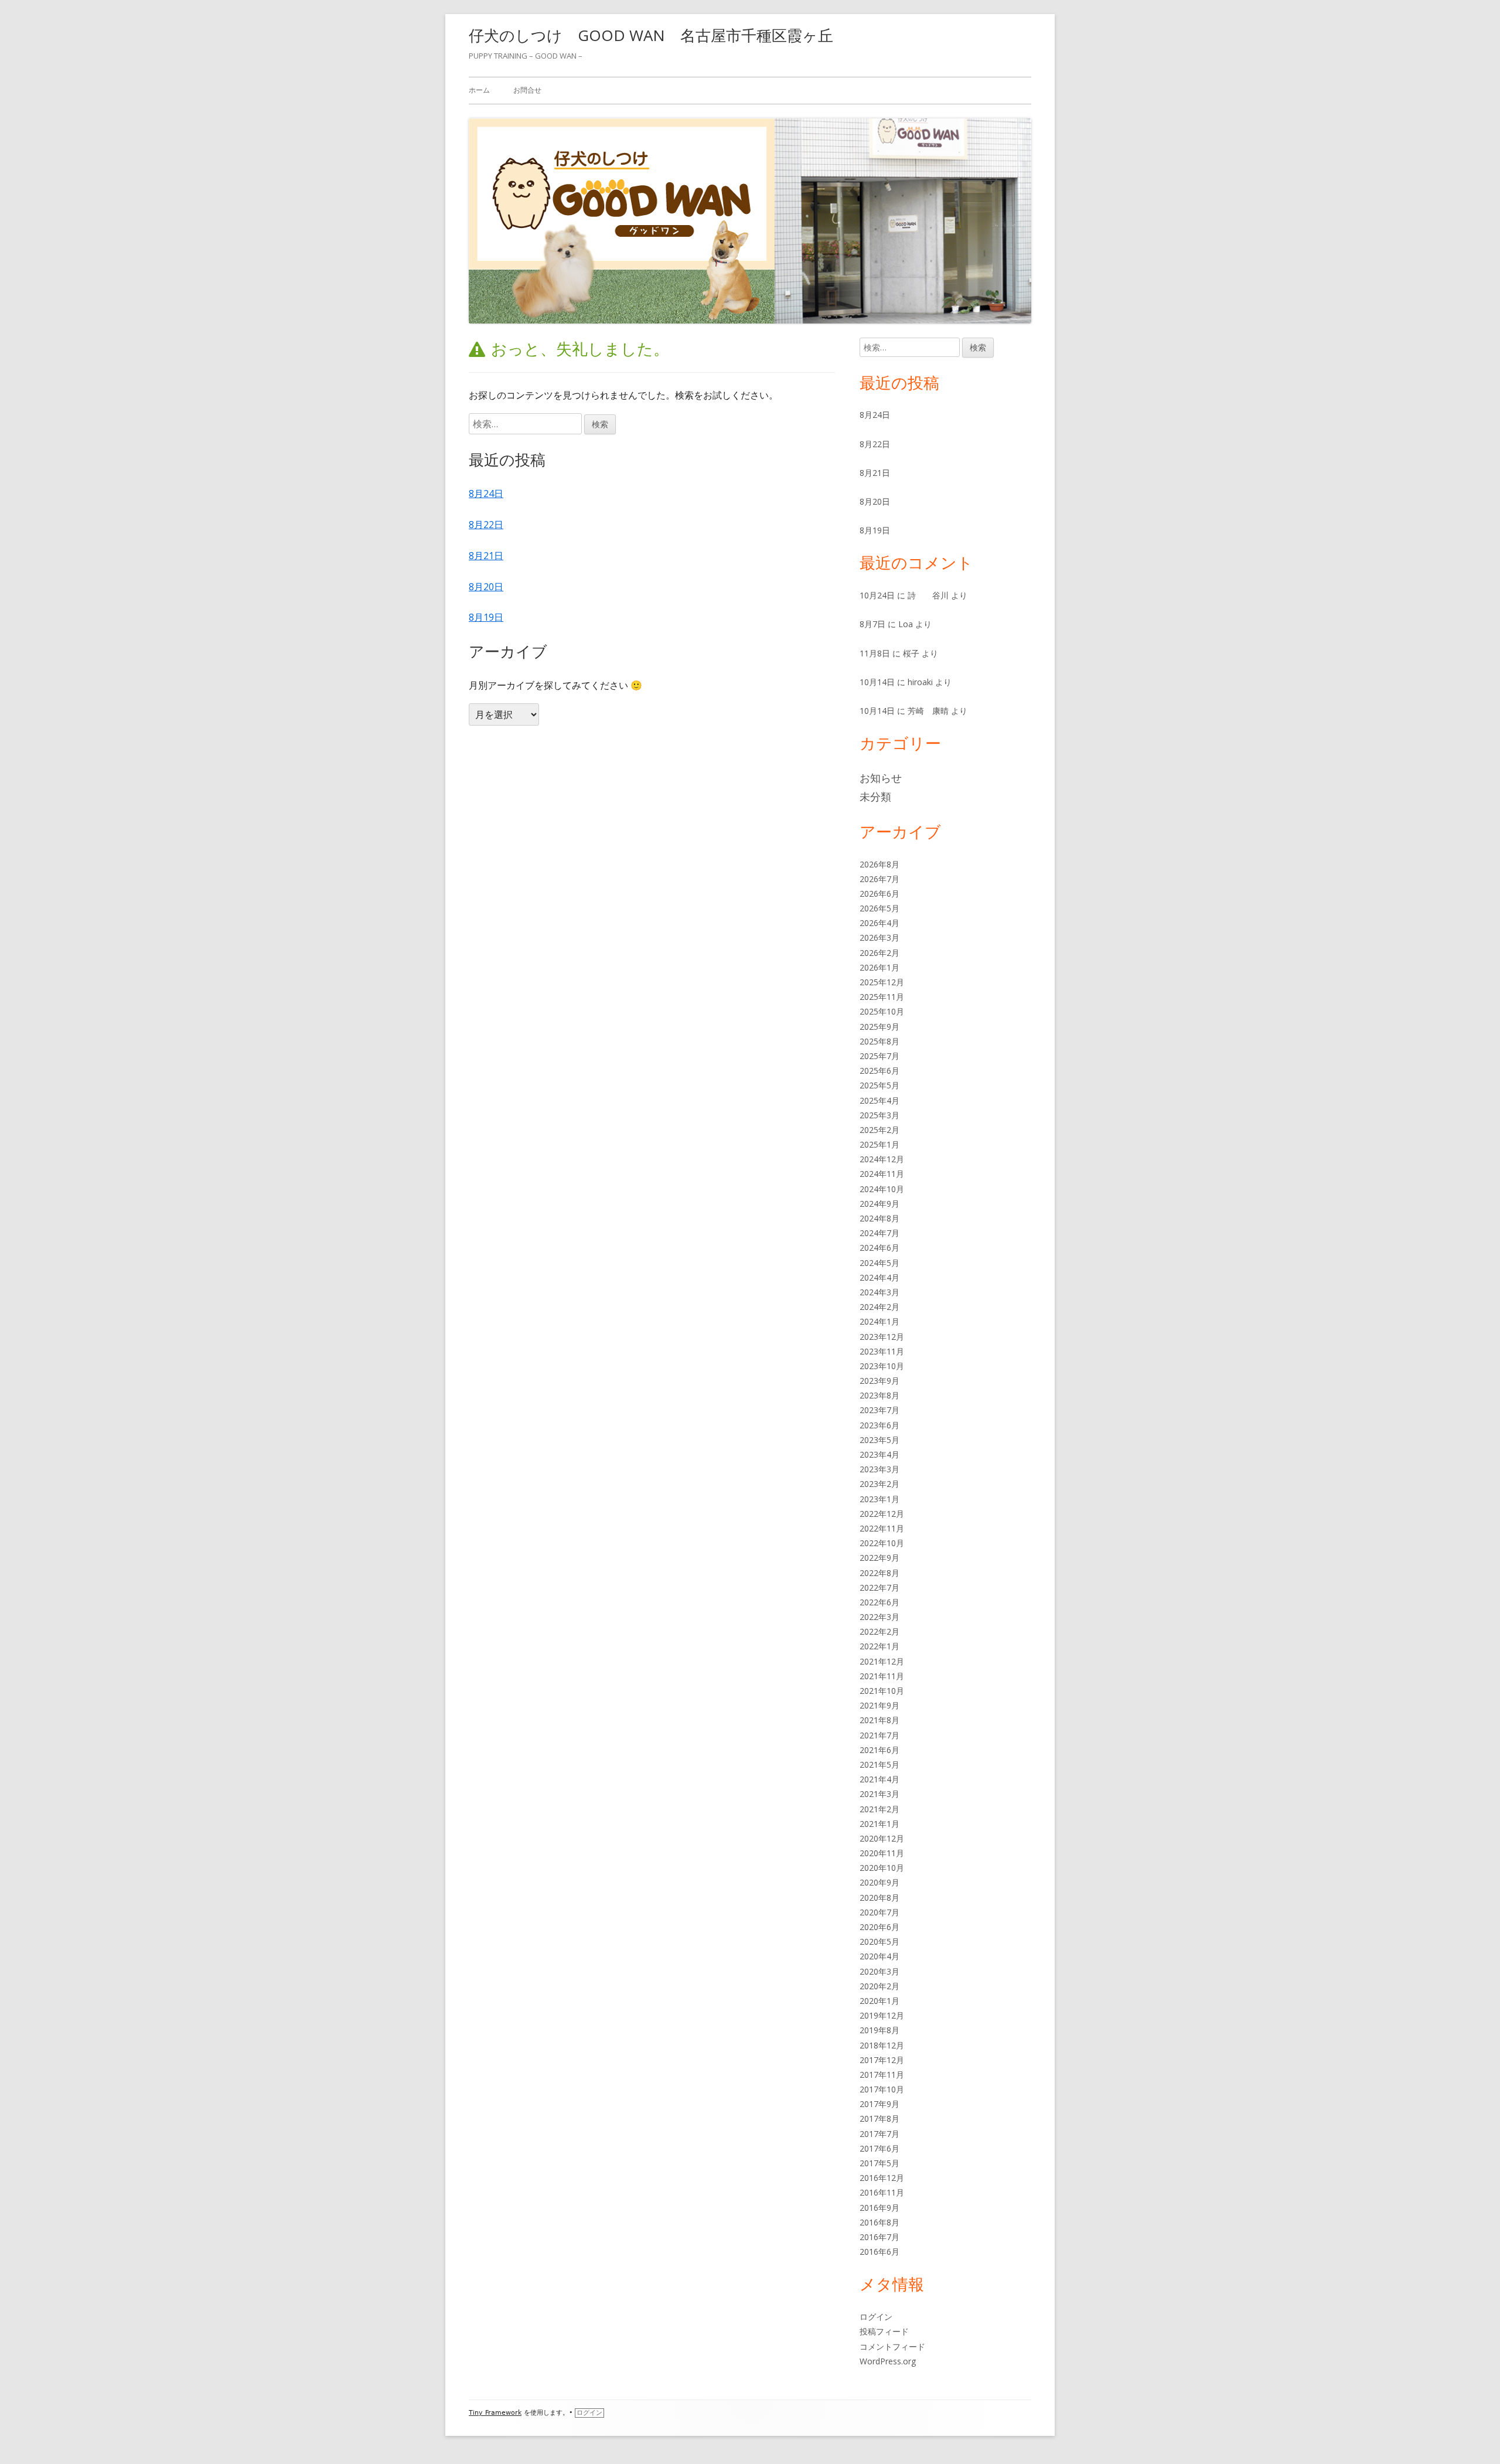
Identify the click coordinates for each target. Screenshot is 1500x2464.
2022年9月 (879, 1558)
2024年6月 (879, 1248)
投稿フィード (884, 2331)
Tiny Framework (495, 2413)
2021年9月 (879, 1705)
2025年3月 (879, 1115)
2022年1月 (879, 1646)
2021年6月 (879, 1750)
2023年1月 (879, 1499)
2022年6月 (879, 1602)
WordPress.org (888, 2361)
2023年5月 (879, 1440)
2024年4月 (879, 1277)
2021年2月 (879, 1809)
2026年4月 (879, 923)
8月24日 (486, 494)
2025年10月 (882, 1011)
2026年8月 (879, 864)
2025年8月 (879, 1041)
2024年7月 (879, 1233)
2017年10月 (882, 2089)
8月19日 (486, 617)
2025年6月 (879, 1071)
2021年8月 (879, 1720)
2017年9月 (879, 2104)
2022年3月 (879, 1617)
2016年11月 (882, 2192)
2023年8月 (879, 1395)
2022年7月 (879, 1587)
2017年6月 (879, 2148)
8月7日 (872, 624)
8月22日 (486, 525)
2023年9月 (879, 1381)
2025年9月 (879, 1027)
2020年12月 (882, 1838)
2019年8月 (879, 2030)
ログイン (876, 2317)
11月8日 (875, 653)
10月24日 (877, 595)
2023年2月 (879, 1484)
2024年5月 (879, 1263)
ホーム (479, 90)
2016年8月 (879, 2222)
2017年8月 (879, 2118)
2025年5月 (879, 1085)
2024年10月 (882, 1189)
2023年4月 (879, 1454)
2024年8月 (879, 1218)
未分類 (875, 797)
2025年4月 (879, 1100)
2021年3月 (879, 1794)
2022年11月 (882, 1528)
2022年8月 (879, 1573)
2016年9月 (879, 2208)
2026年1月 (879, 967)
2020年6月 (879, 1927)
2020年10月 (882, 1868)
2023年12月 (882, 1337)
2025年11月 (882, 997)
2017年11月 (882, 2075)
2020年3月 (879, 1971)
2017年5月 (879, 2163)
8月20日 (486, 587)
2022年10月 (882, 1543)
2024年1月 (879, 1321)
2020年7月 (879, 1912)
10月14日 (877, 682)
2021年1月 (879, 1824)
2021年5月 (879, 1764)
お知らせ (881, 778)
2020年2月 (879, 1986)
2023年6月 (879, 1425)
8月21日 (486, 556)
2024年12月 (882, 1159)
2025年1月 (879, 1144)
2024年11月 (882, 1174)
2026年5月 (879, 908)
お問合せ (527, 90)
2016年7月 (879, 2237)
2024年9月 (879, 1204)
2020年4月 (879, 1956)
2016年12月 (882, 2178)
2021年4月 (879, 1779)
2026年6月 (879, 894)
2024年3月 (879, 1292)
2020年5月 (879, 1941)
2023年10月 (882, 1366)
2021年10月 (882, 1691)
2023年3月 (879, 1469)
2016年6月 (879, 2252)
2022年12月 (882, 1514)
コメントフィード (892, 2346)
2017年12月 (882, 2060)
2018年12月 (882, 2045)
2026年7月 (879, 879)
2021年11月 (882, 1676)
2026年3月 (879, 937)
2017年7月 (879, 2134)
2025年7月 (879, 1056)
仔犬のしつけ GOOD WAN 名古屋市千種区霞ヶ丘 (651, 35)
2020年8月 (879, 1898)
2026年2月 (879, 953)
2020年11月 (882, 1853)
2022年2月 (879, 1631)
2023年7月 (879, 1410)
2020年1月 (879, 2001)
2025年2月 (879, 1130)
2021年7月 (879, 1735)
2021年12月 (882, 1661)
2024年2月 (879, 1307)
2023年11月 (882, 1351)
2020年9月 (879, 1882)
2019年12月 (882, 2015)
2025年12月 (882, 982)
